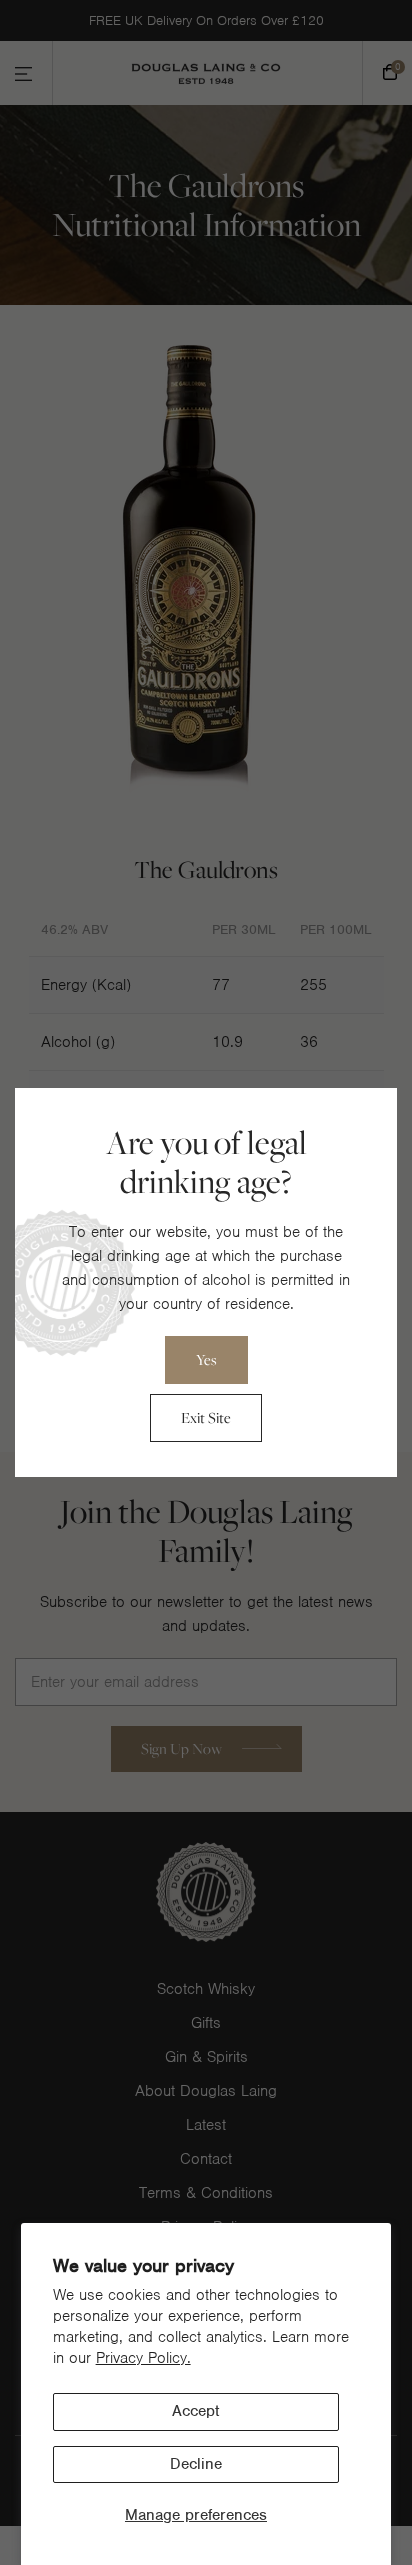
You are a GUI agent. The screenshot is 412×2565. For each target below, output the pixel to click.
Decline (196, 2464)
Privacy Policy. (143, 2358)
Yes (206, 1359)
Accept (195, 2411)
